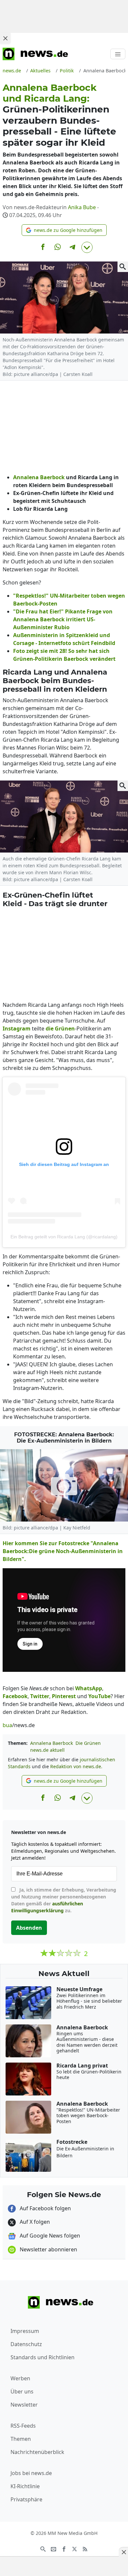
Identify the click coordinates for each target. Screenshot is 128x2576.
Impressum (25, 2331)
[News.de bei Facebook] (64, 2548)
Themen (21, 2439)
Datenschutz (26, 2344)
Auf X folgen (34, 2222)
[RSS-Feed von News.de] (85, 2548)
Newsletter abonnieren (48, 2249)
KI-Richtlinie (25, 2486)
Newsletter (24, 2405)
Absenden (29, 1928)
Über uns (22, 2391)
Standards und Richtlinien (43, 2357)
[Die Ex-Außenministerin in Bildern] (64, 1485)
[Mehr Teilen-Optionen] (87, 247)
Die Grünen (88, 1743)
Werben (20, 2378)
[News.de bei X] (75, 2548)
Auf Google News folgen (49, 2236)
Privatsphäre (26, 2499)
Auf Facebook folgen (45, 2208)
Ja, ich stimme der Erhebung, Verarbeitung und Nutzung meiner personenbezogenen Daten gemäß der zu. (64, 1900)
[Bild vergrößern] (123, 267)
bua (7, 1725)
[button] (64, 230)
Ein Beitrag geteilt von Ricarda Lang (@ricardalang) (64, 1237)
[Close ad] (5, 38)
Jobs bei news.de (31, 2473)
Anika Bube (82, 207)
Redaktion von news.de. (76, 1766)
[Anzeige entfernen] (123, 2552)
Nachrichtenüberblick (37, 2452)
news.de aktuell (47, 1750)
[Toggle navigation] (118, 54)
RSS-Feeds (23, 2426)
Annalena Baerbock (52, 1743)
